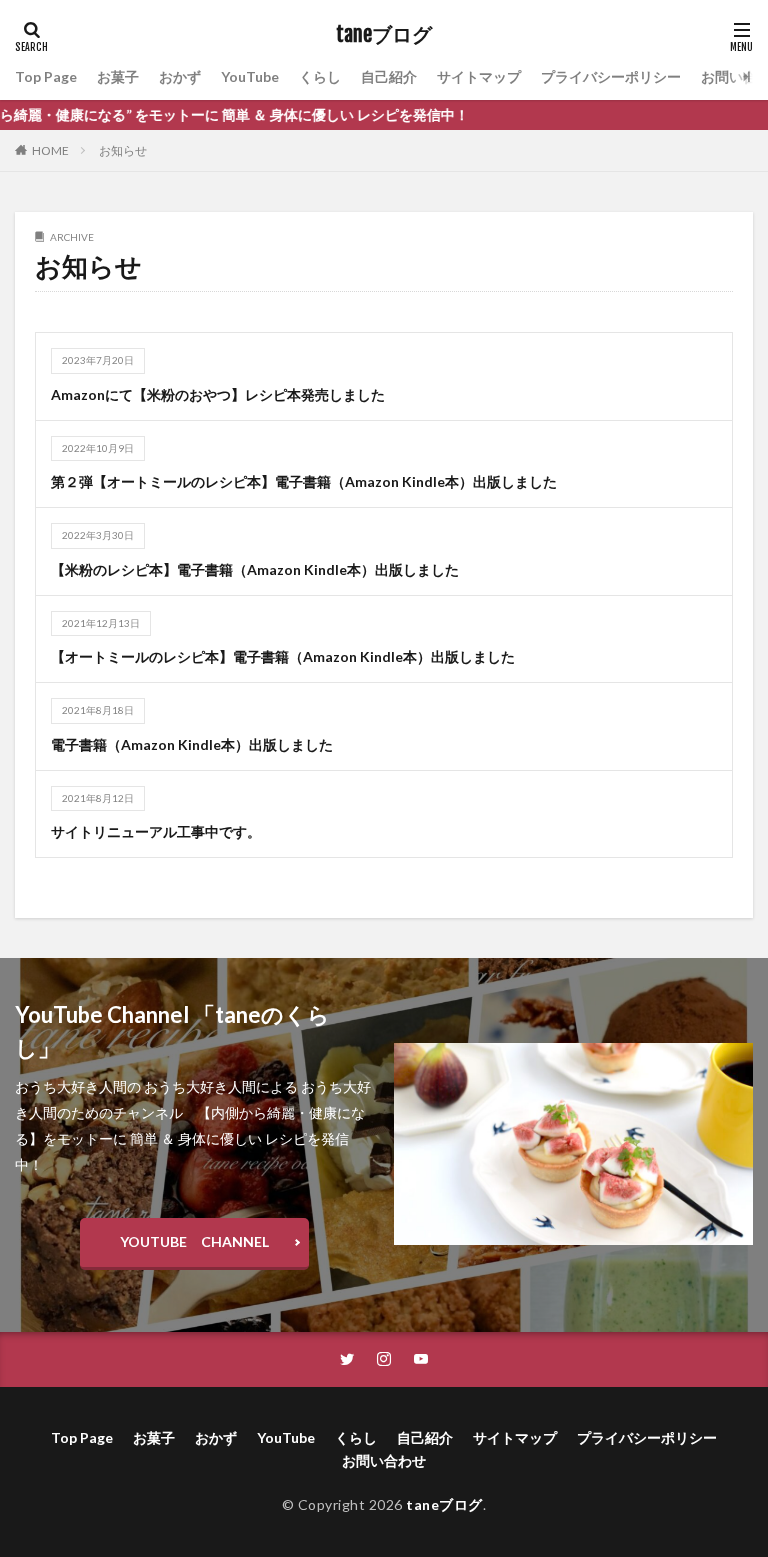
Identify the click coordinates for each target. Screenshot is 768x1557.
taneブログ (384, 35)
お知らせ (123, 150)
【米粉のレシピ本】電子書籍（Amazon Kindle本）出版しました (255, 569)
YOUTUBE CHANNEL (194, 1241)
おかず (180, 76)
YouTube (250, 76)
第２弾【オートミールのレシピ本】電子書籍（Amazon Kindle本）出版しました (304, 481)
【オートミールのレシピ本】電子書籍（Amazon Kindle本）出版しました (283, 656)
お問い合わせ (384, 1460)
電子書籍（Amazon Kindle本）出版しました (192, 744)
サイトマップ (479, 76)
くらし (320, 76)
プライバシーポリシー (611, 76)
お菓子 (118, 76)
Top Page (46, 76)
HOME (50, 150)
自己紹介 (389, 76)
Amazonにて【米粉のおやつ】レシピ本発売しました (218, 394)
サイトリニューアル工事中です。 (156, 831)
